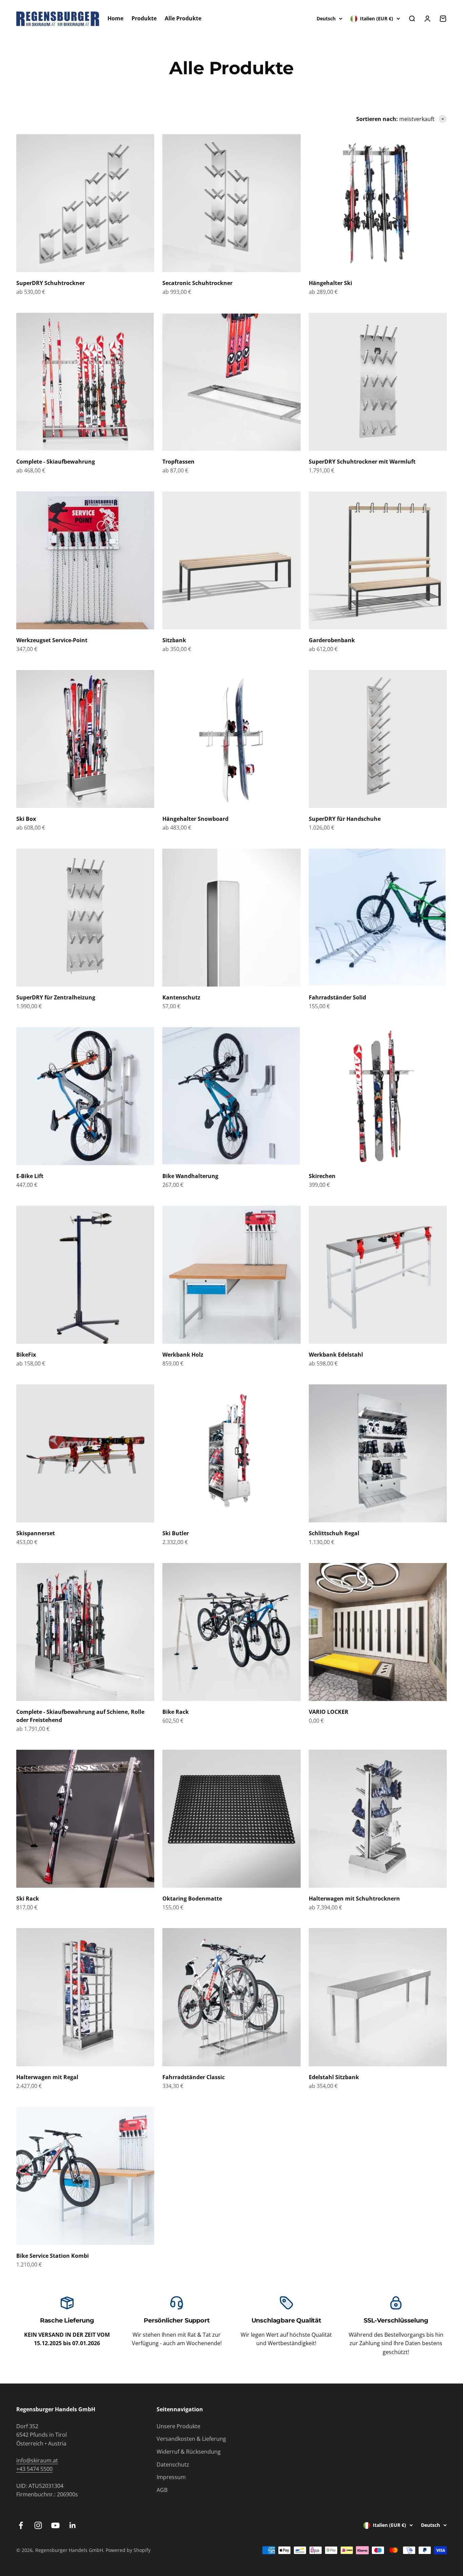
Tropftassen (178, 462)
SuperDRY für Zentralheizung (56, 997)
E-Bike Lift (30, 1176)
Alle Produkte (183, 18)
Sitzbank (174, 640)
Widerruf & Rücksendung (189, 2452)
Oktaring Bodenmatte (192, 1899)
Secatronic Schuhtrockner (197, 283)
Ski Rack (28, 1899)
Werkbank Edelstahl (336, 1355)
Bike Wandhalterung (190, 1176)
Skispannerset (36, 1533)
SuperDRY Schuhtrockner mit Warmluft (362, 462)
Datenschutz (173, 2465)
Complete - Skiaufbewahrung (56, 462)
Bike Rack (176, 1712)
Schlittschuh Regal (334, 1533)
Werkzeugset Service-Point (52, 640)
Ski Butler (176, 1533)
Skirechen (322, 1176)
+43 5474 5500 (34, 2469)
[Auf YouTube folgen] (55, 2525)
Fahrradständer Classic (194, 2077)
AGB (162, 2490)
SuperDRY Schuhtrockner (51, 283)
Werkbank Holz (183, 1355)
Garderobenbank (332, 640)
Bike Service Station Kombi (53, 2256)
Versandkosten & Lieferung (191, 2439)
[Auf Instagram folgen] (38, 2525)
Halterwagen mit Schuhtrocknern (354, 1899)
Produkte (144, 18)
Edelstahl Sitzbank (334, 2077)
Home (115, 18)
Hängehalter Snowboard (195, 819)
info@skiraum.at (37, 2460)
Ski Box (26, 819)
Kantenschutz (181, 997)
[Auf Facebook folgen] (21, 2525)
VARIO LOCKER (329, 1712)
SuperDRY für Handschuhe (345, 819)
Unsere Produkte (178, 2426)
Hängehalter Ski (330, 283)
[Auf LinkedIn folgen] (73, 2525)
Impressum (171, 2477)
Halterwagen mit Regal (47, 2077)
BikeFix (26, 1355)
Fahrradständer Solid (337, 997)
